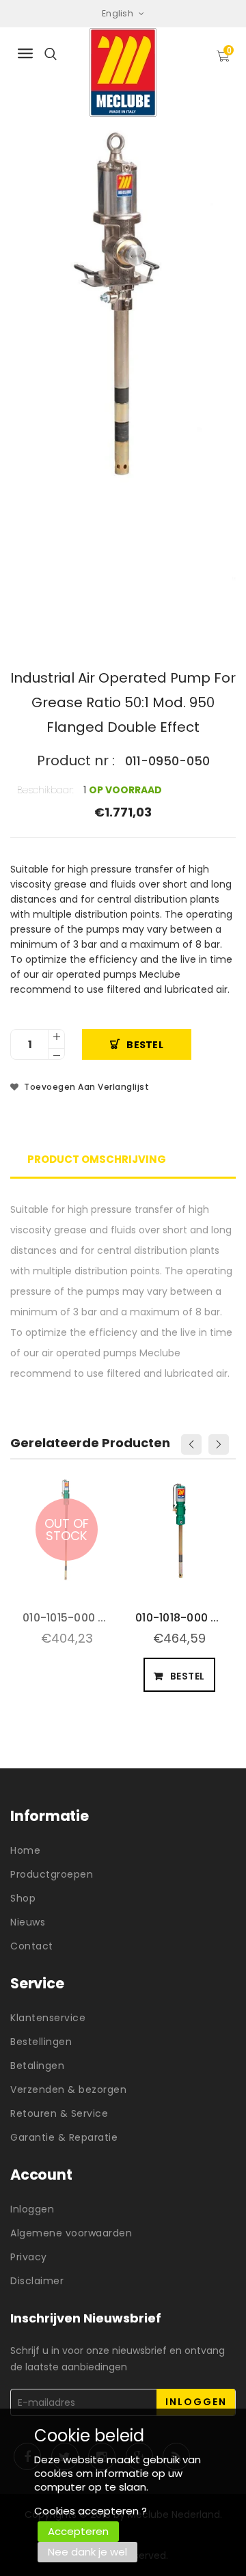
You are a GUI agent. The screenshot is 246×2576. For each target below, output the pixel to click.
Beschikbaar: (45, 790)
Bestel (145, 1045)
